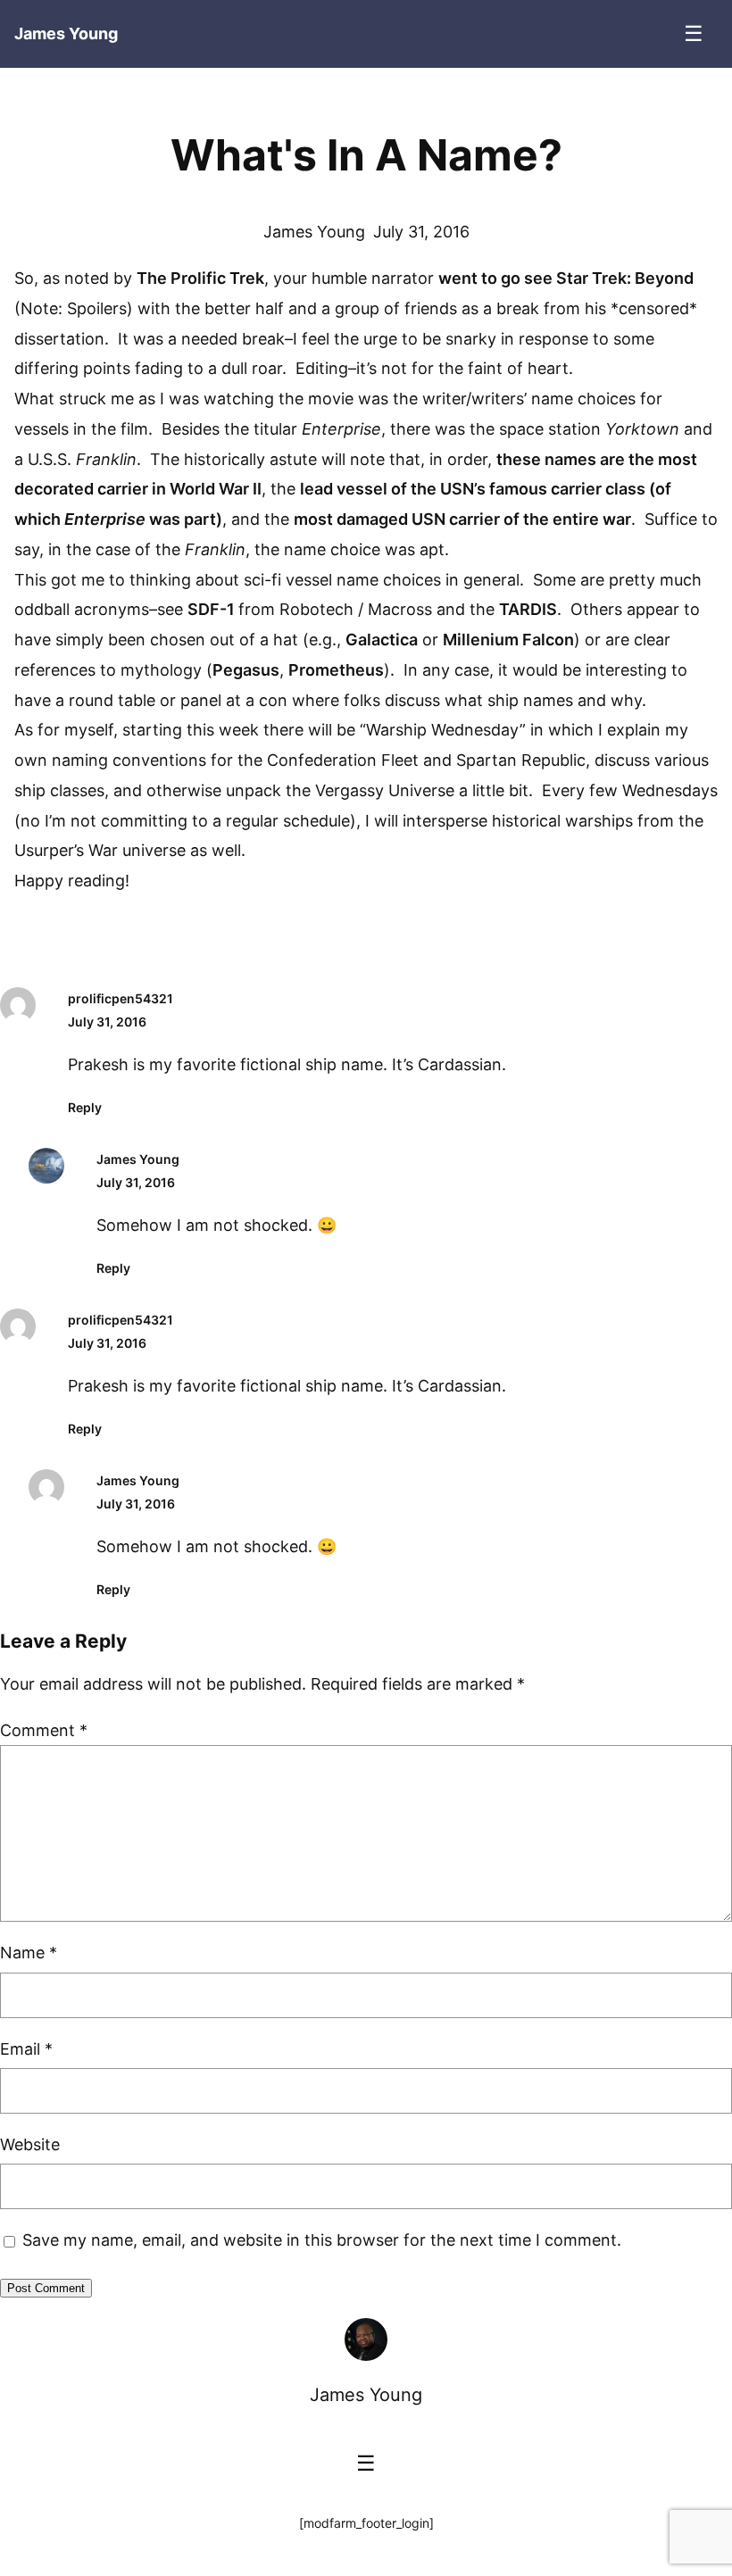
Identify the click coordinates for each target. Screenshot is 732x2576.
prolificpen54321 (121, 998)
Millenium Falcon (508, 640)
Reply (85, 1107)
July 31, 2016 (107, 1022)
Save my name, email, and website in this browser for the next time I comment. (322, 2240)
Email (26, 2049)
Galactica (382, 640)
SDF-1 (213, 609)
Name (29, 1953)
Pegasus (246, 670)
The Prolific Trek (200, 278)
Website (30, 2144)
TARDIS (528, 609)
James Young (138, 1159)
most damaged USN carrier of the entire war (462, 519)
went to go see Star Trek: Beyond (566, 278)
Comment (44, 1730)
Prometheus (336, 670)
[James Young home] (366, 2339)
